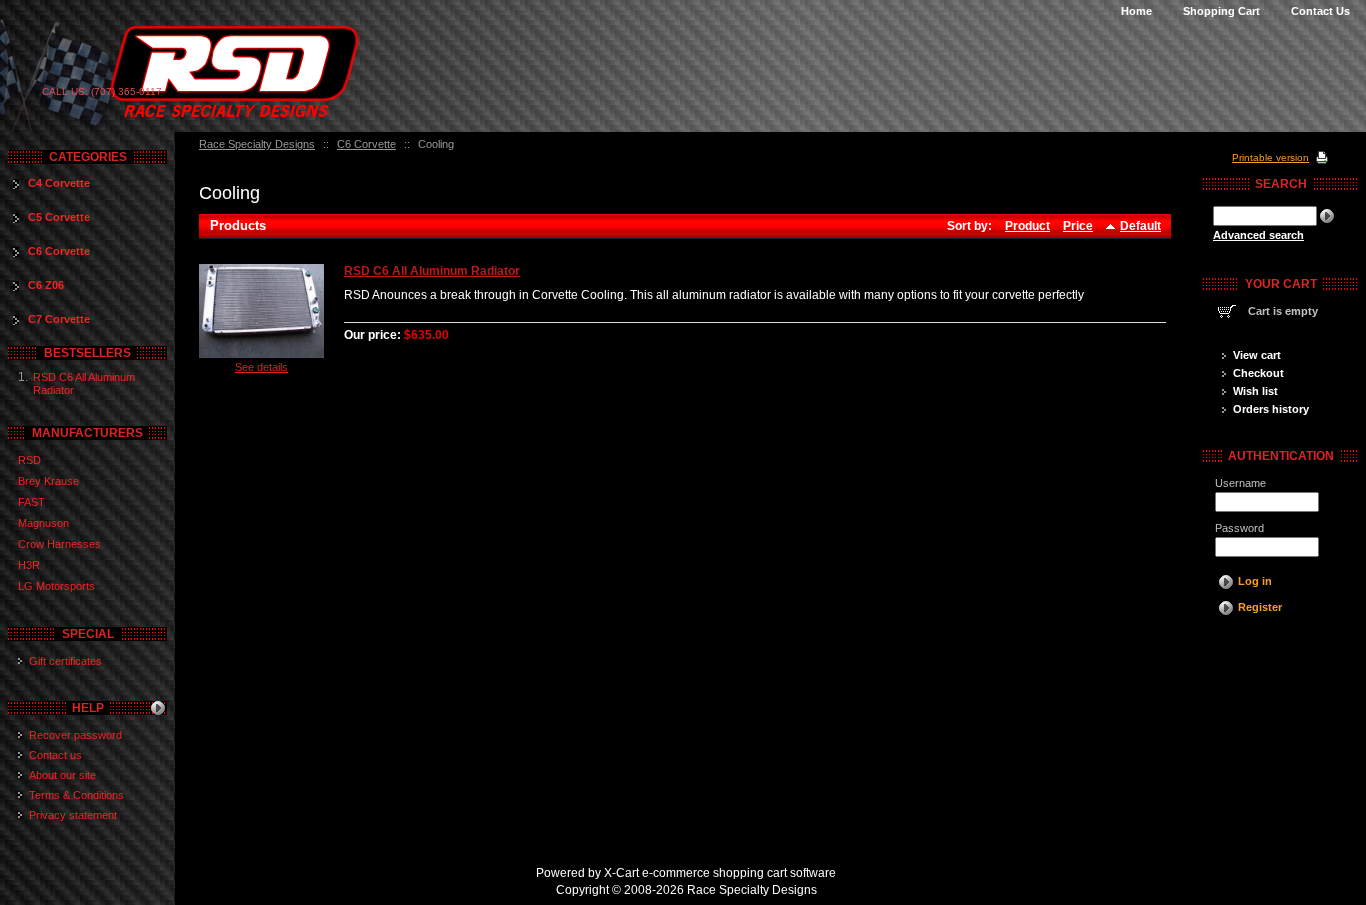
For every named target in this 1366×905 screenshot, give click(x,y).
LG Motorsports (56, 586)
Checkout (1258, 373)
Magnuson (43, 523)
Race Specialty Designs (257, 144)
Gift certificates (65, 661)
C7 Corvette (59, 319)
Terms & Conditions (76, 795)
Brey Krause (48, 481)
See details (261, 367)
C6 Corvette (366, 144)
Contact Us (1320, 11)
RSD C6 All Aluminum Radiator (432, 271)
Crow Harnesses (59, 544)
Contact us (55, 755)
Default (1140, 226)
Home (1136, 11)
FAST (31, 502)
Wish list (1255, 391)
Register (1260, 607)
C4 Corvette (59, 183)
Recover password (75, 735)
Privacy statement (73, 815)
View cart (1257, 355)
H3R (29, 565)
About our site (62, 775)
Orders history (1271, 409)
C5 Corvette (59, 217)
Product (1027, 226)
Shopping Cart (1221, 11)
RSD (29, 460)
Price (1078, 226)
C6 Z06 (46, 285)
